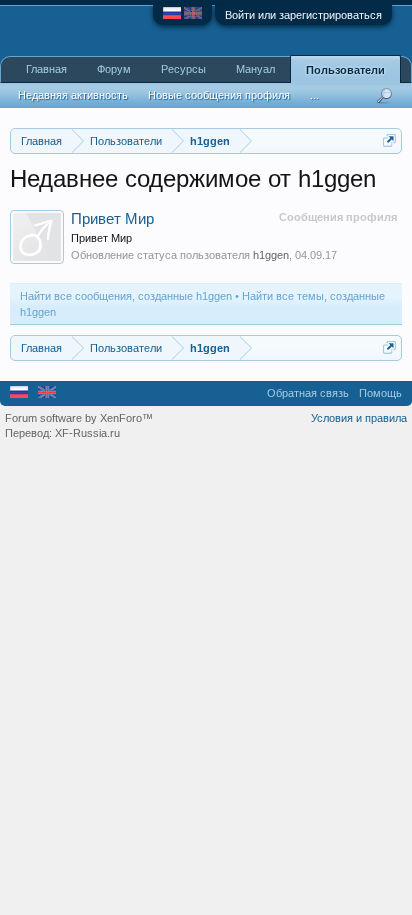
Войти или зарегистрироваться (303, 15)
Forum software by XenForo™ (79, 418)
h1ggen (271, 255)
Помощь (380, 393)
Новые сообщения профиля (219, 95)
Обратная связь (308, 393)
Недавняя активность (73, 95)
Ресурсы (183, 69)
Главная (46, 69)
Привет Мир (112, 219)
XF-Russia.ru (87, 433)
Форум (114, 69)
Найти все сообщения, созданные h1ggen (126, 296)
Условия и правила (359, 418)
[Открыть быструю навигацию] (389, 140)
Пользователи (345, 70)
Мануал (255, 69)
